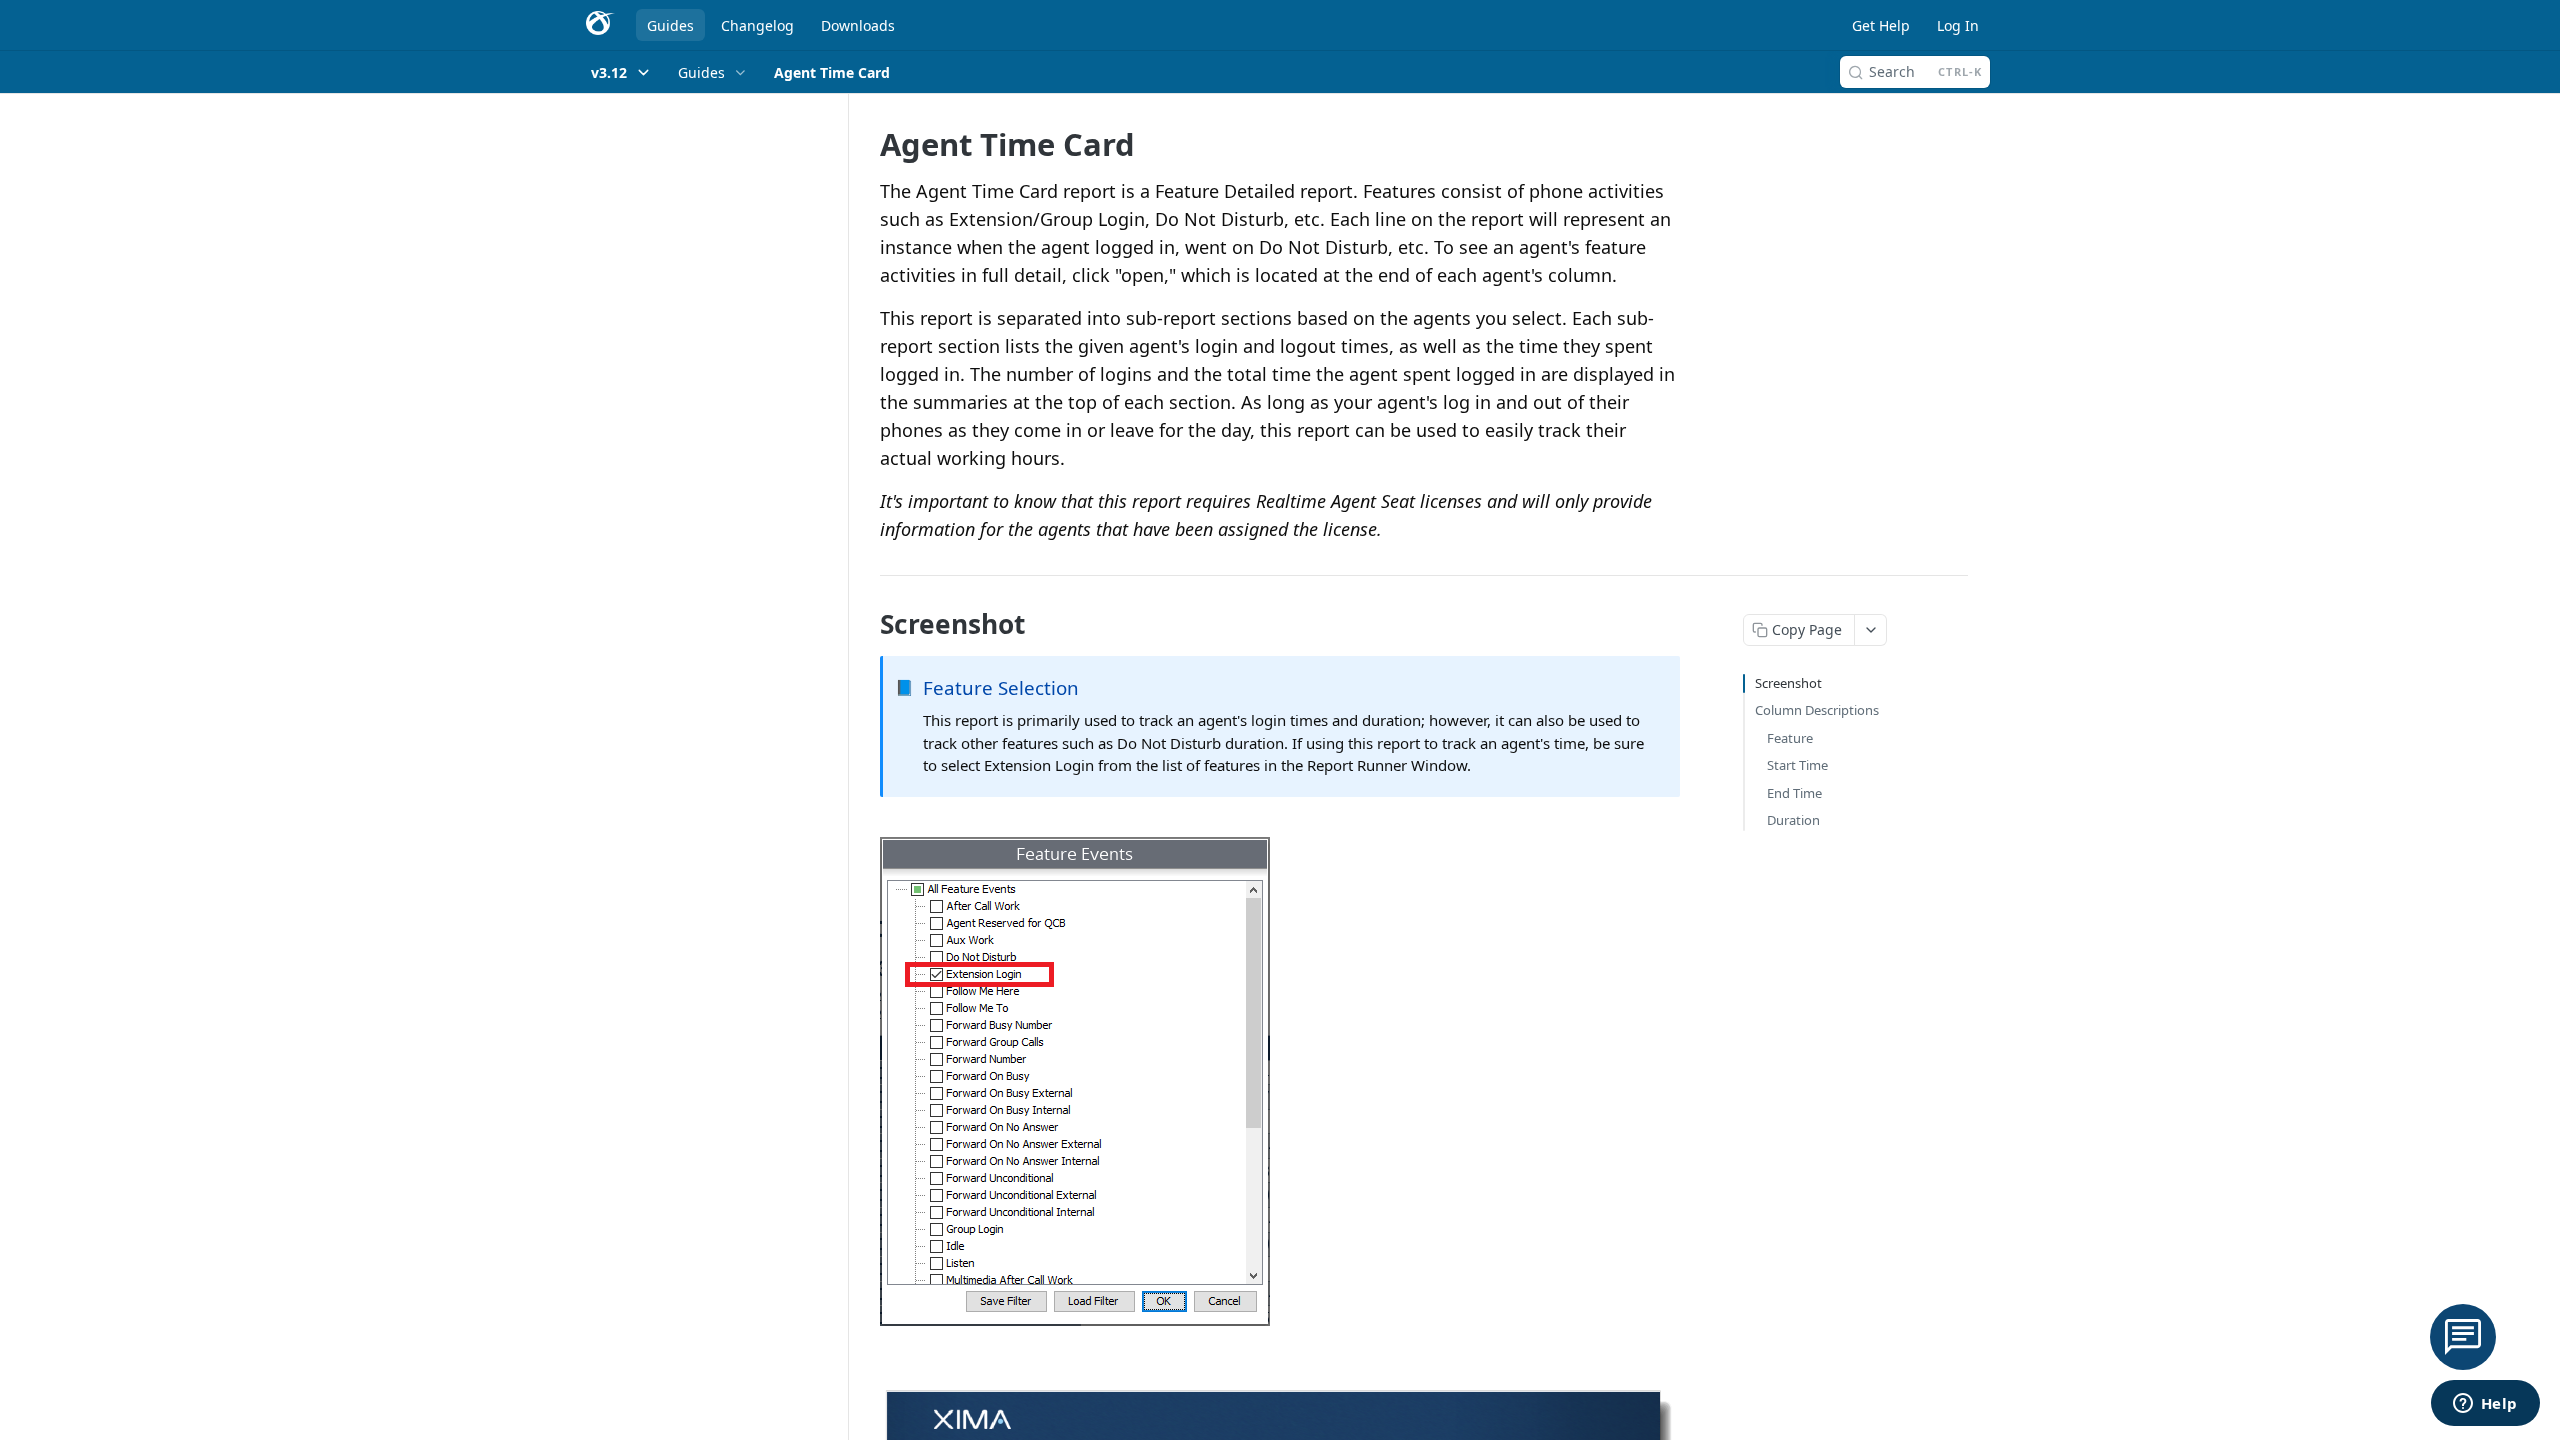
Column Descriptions (1817, 710)
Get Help (1881, 25)
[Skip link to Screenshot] (866, 624)
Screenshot (1788, 683)
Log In (1958, 25)
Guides (670, 25)
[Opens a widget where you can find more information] (2485, 1405)
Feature (1790, 738)
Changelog (757, 25)
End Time (1794, 793)
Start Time (1797, 765)
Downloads (858, 25)
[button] (1280, 1081)
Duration (1793, 820)
